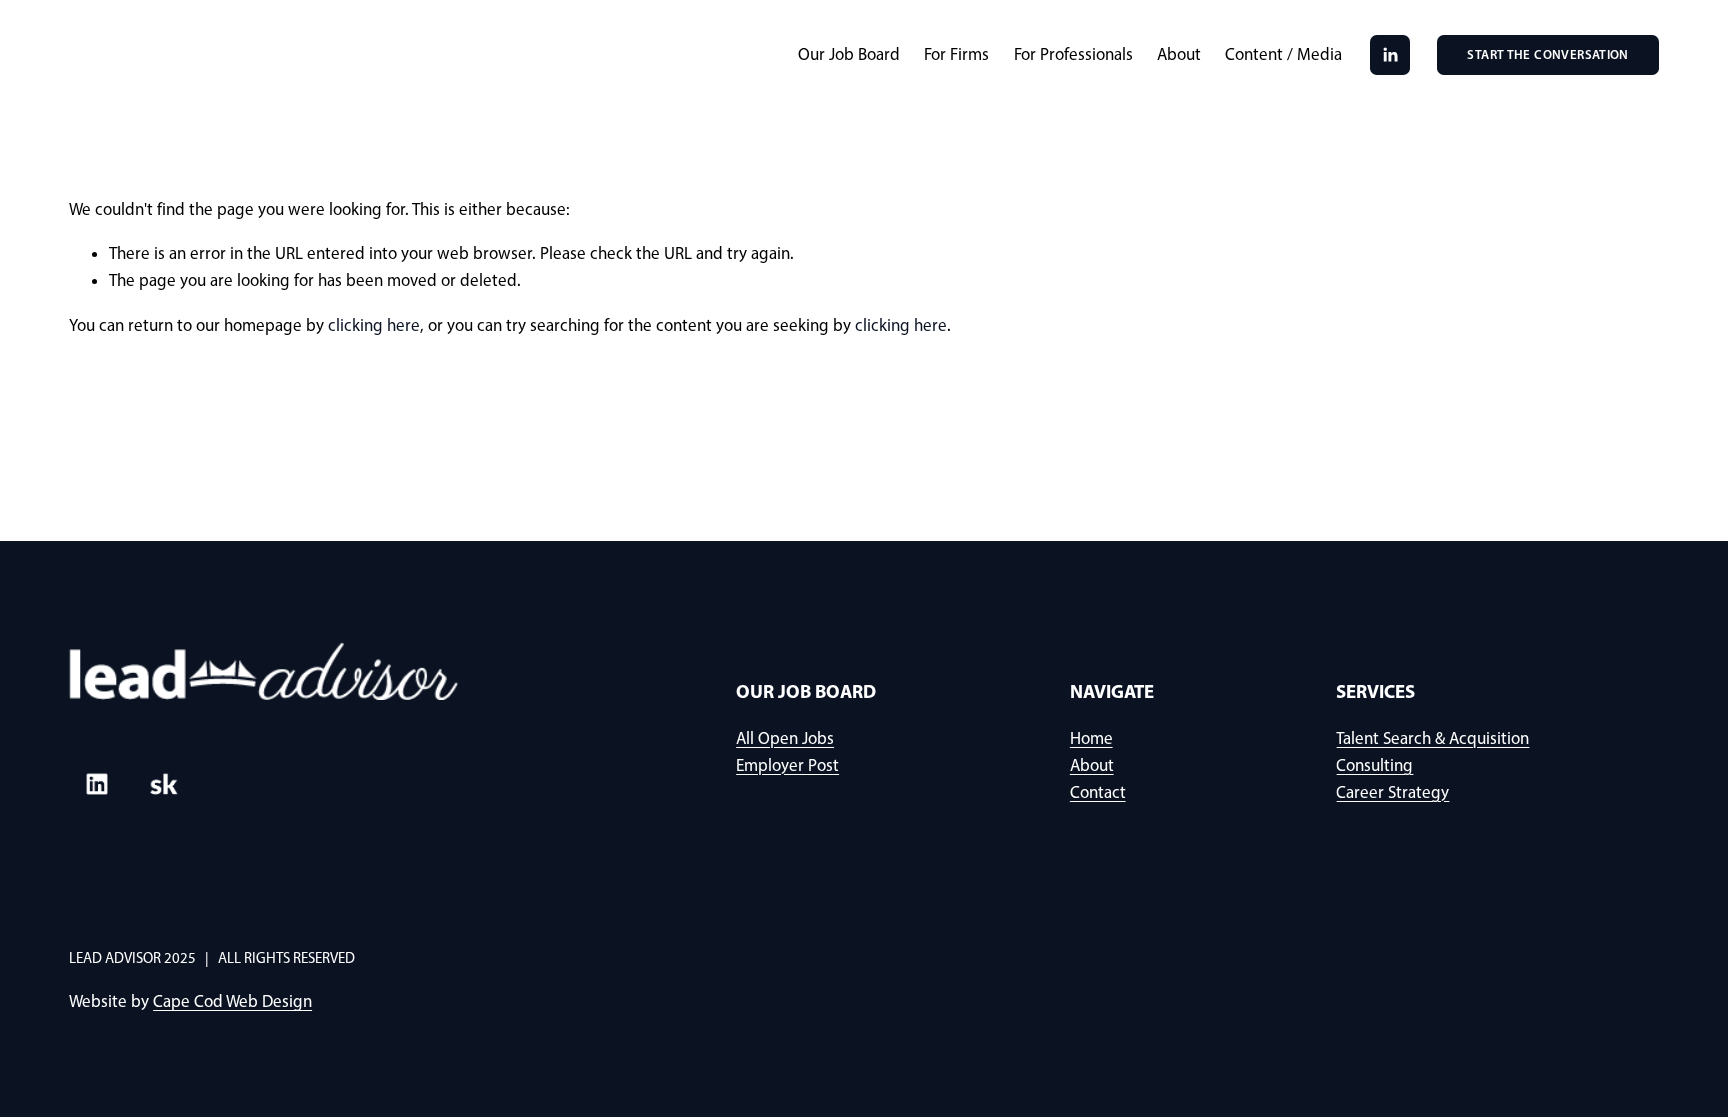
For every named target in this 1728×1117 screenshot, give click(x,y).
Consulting (1374, 765)
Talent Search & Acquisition (1432, 738)
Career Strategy (1392, 792)
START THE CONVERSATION (1547, 54)
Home (1091, 738)
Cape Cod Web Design (232, 1001)
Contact (1098, 792)
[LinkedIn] (1390, 55)
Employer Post (787, 765)
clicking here (374, 325)
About (1179, 54)
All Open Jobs (785, 738)
